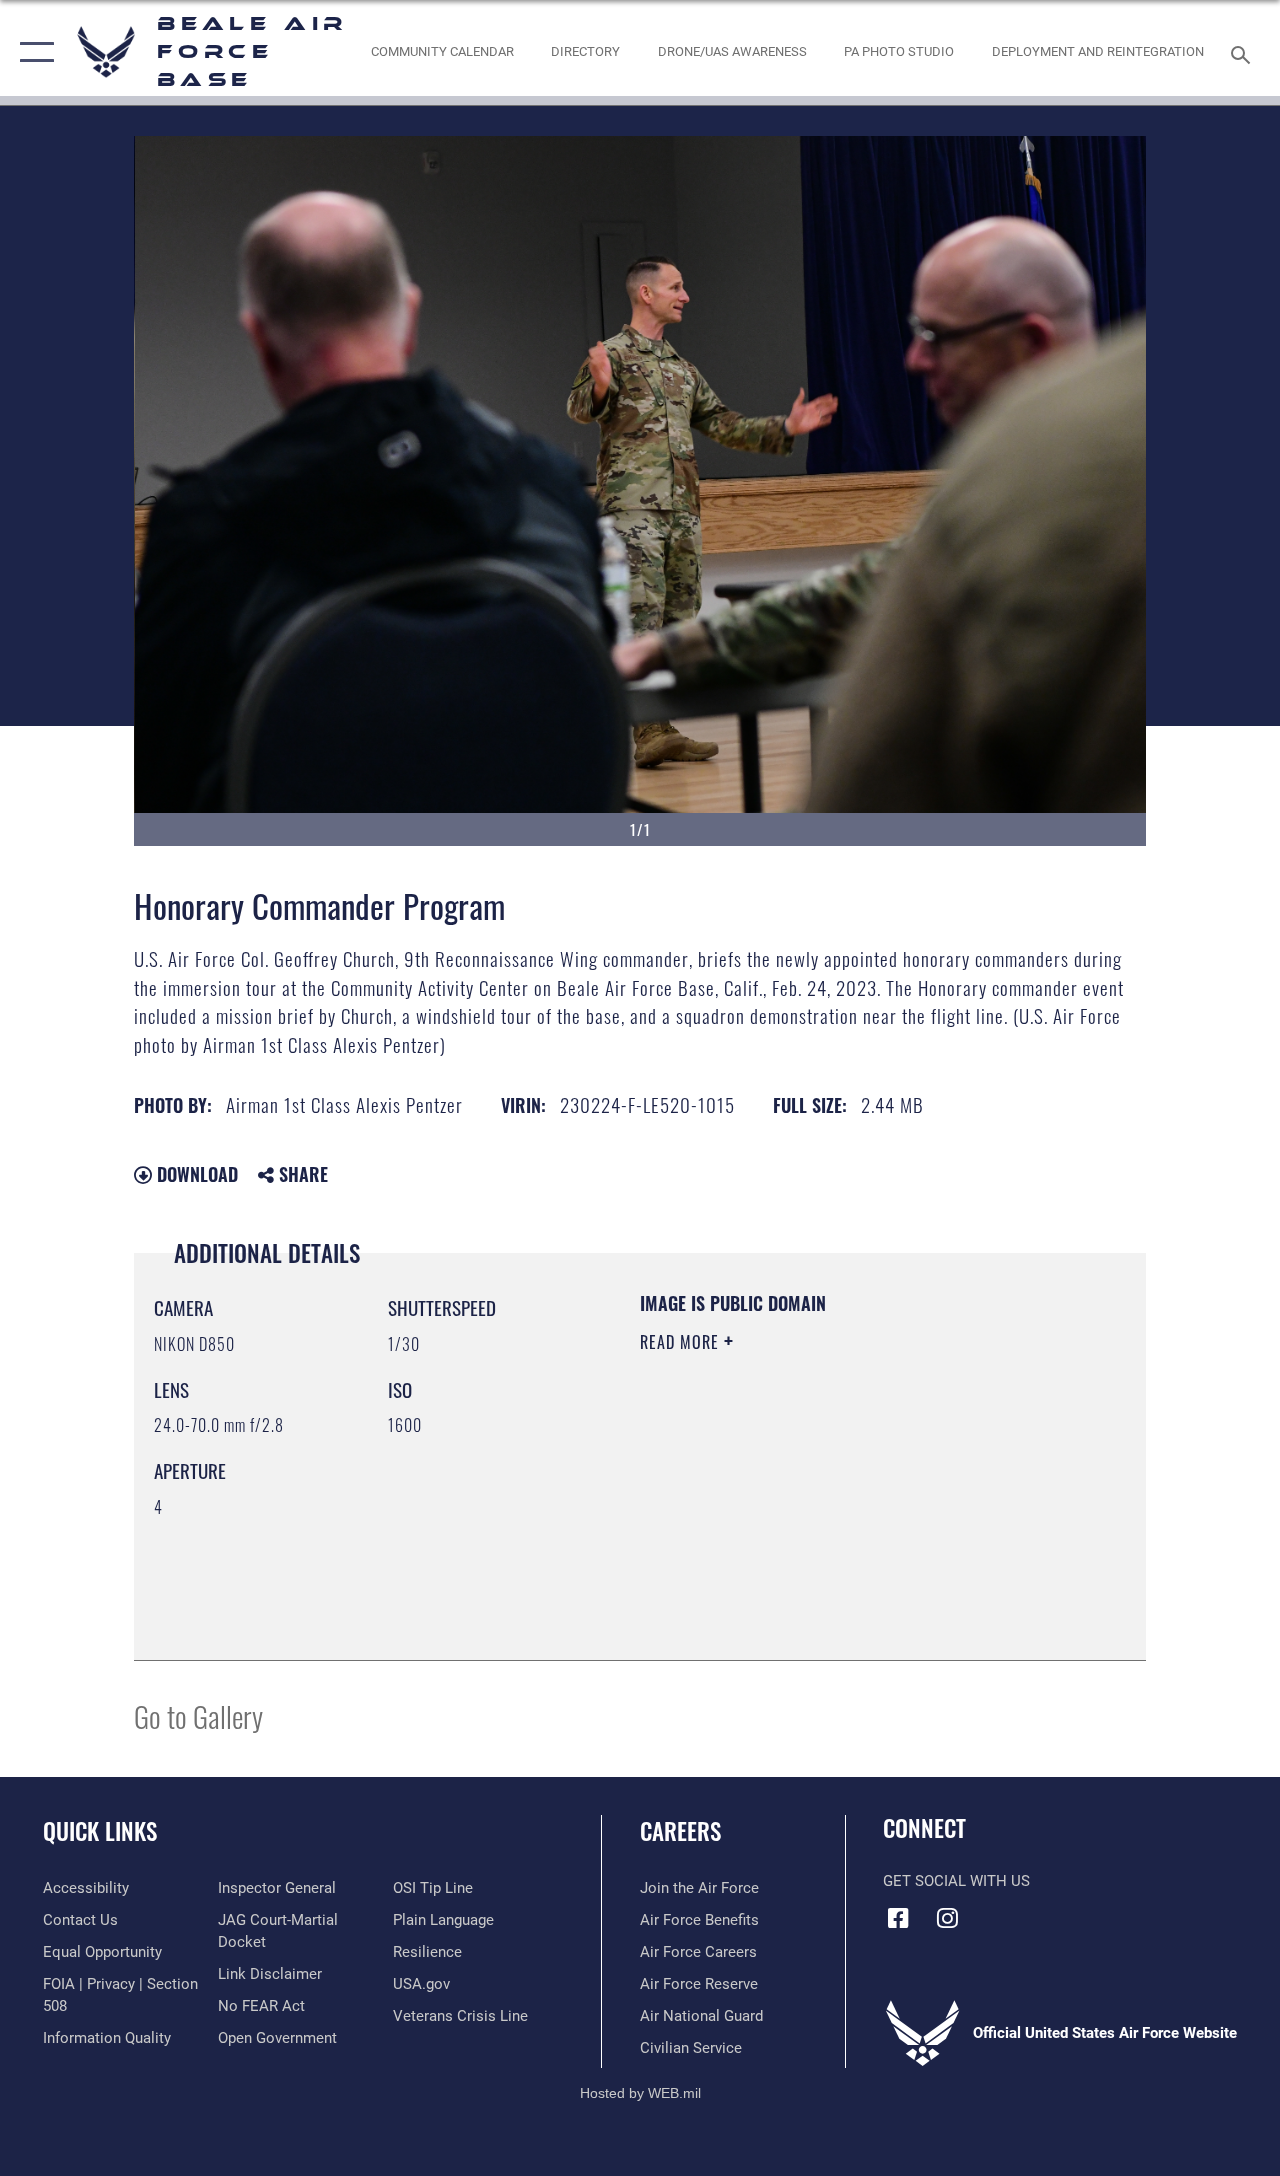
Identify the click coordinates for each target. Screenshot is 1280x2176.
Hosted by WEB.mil (640, 2093)
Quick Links (100, 1831)
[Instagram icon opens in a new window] (947, 1918)
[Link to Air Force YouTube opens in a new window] (996, 1912)
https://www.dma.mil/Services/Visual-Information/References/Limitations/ (819, 1511)
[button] (32, 52)
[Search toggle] (1244, 52)
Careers (680, 1831)
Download (195, 1174)
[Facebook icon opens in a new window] (898, 1918)
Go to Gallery (198, 1715)
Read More (682, 1342)
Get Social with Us (956, 1881)
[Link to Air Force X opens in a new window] (1045, 1912)
